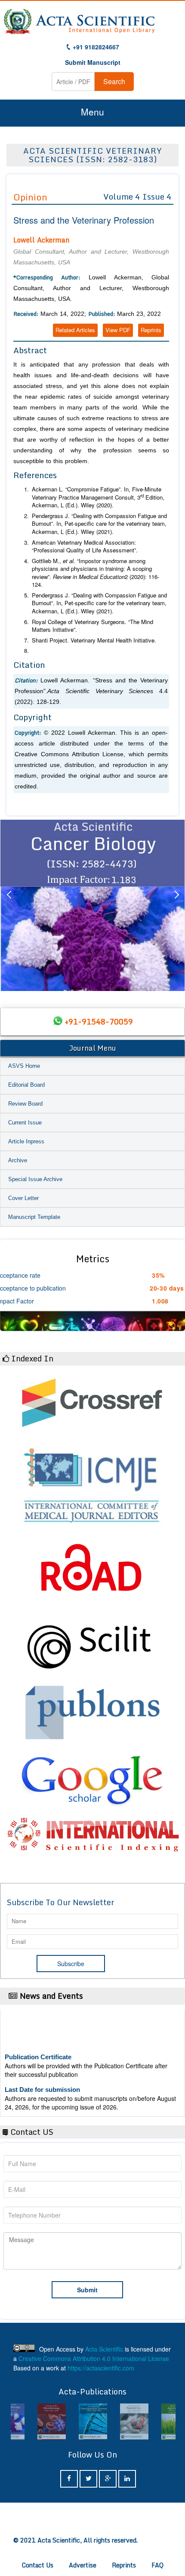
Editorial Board (26, 1085)
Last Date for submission (42, 2079)
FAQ (157, 2565)
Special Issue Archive (35, 1179)
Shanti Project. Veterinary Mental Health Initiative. (94, 640)
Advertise (83, 2565)
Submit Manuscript (93, 62)
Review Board (25, 1104)
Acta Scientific (104, 2349)
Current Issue (25, 1123)
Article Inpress (26, 1141)
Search (114, 81)
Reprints (151, 330)
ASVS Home (24, 1066)
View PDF (118, 330)
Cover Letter (23, 1198)
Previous (9, 905)
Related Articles (75, 330)
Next (176, 905)
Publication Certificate (38, 2046)
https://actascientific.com (101, 2368)
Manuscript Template (34, 1217)
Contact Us (38, 2565)
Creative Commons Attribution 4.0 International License (94, 2358)
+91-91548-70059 (99, 1021)
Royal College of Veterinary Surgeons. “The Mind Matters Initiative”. (92, 626)
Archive (18, 1160)
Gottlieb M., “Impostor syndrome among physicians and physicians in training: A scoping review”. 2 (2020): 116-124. (96, 573)
